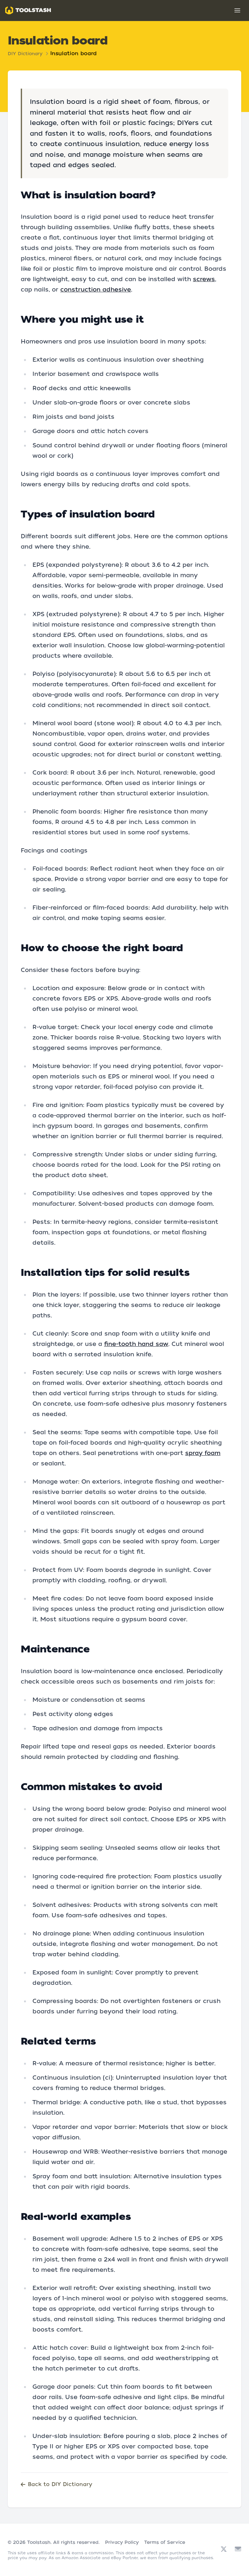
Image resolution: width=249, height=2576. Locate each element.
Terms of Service (165, 2542)
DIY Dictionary (25, 54)
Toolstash (39, 2542)
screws (204, 279)
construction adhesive (96, 289)
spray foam (203, 1453)
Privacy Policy (122, 2542)
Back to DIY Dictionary (60, 2484)
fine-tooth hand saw (136, 1344)
